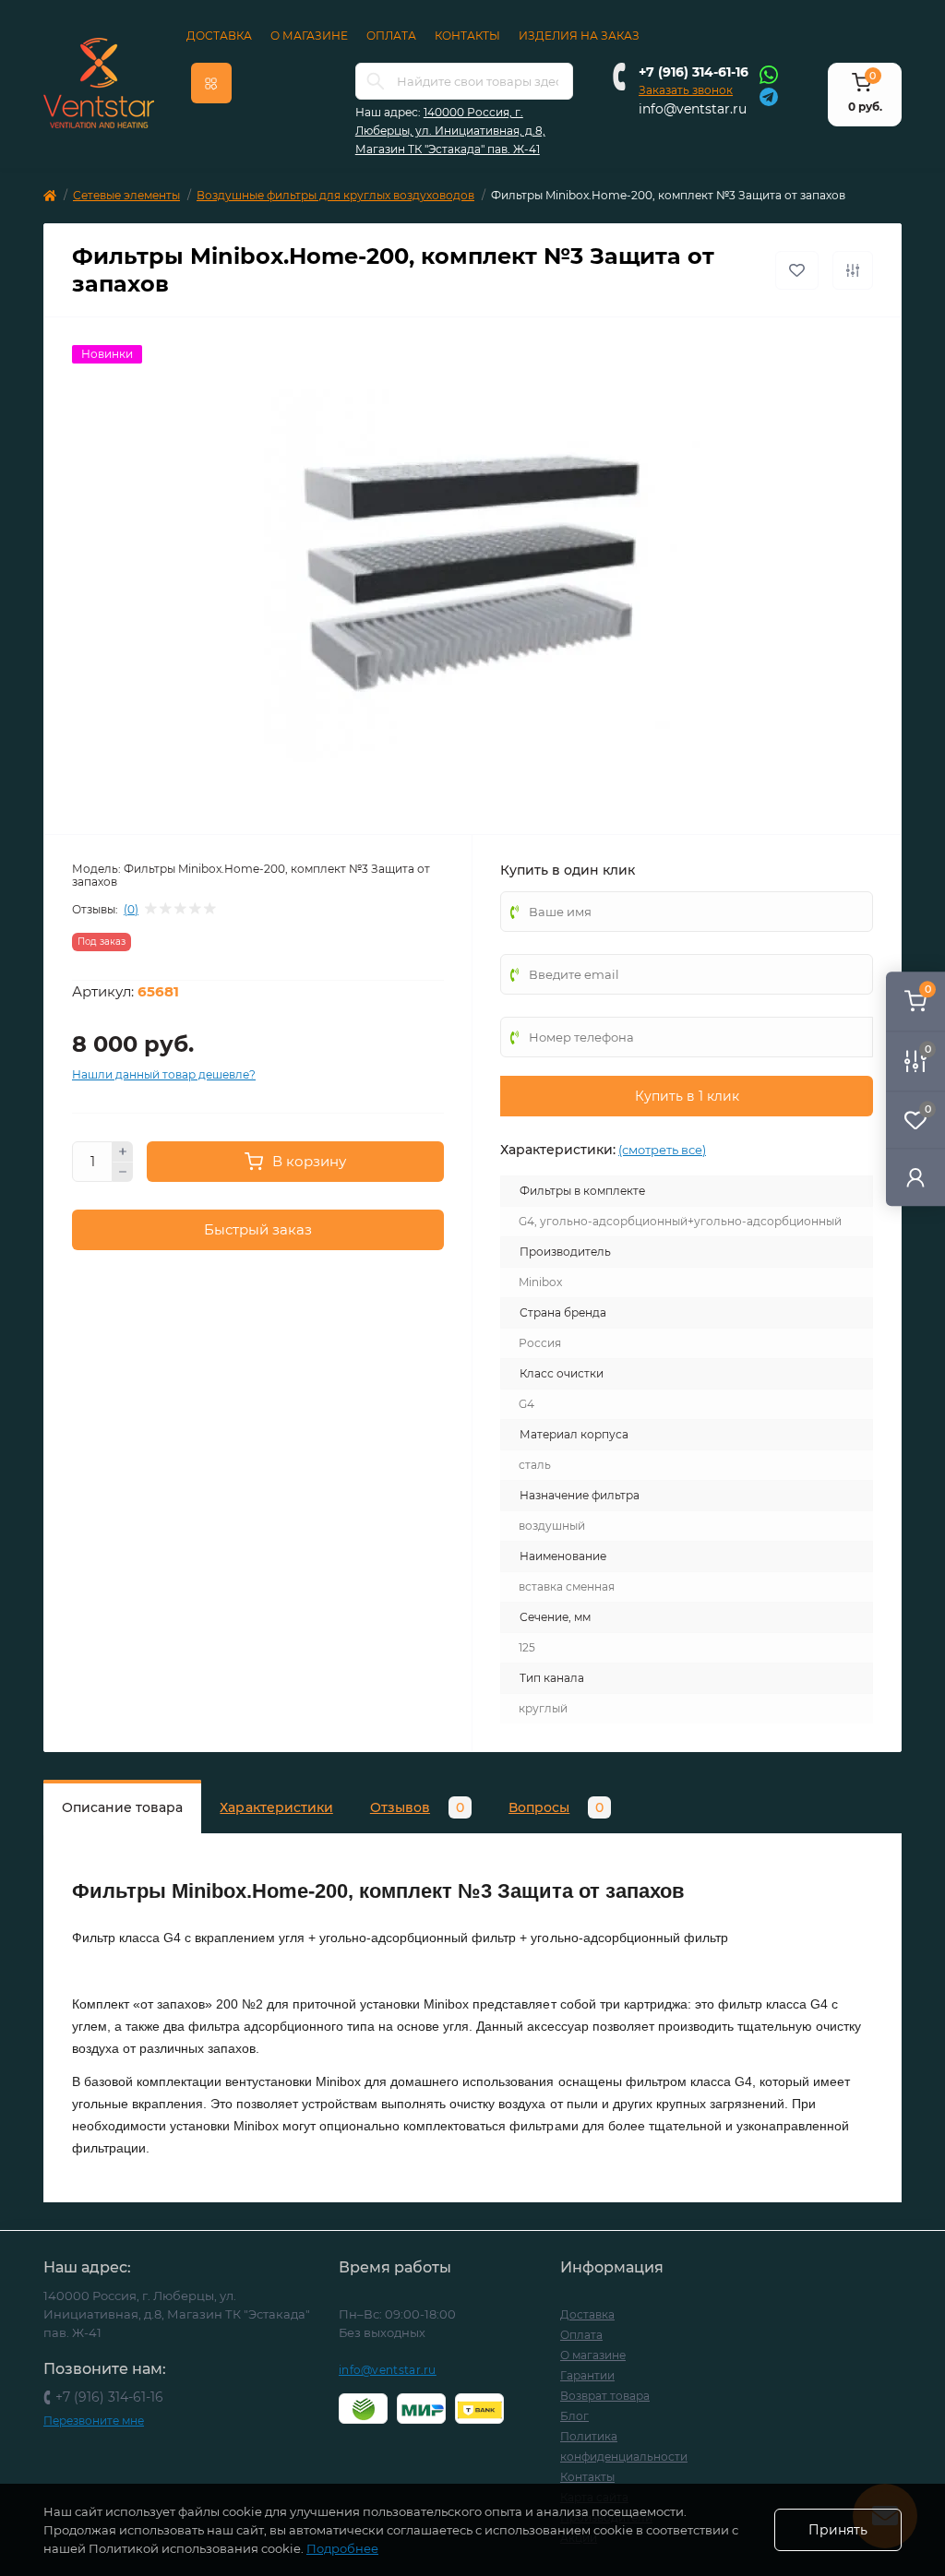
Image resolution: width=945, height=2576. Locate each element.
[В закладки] (797, 270)
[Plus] (123, 1151)
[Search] (376, 81)
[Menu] (211, 83)
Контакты (467, 36)
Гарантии (587, 2375)
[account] (915, 1177)
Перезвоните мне (94, 2421)
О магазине (309, 36)
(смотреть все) (662, 1150)
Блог (574, 2416)
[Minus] (123, 1173)
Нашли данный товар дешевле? (164, 1074)
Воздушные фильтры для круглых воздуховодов (335, 195)
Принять (838, 2530)
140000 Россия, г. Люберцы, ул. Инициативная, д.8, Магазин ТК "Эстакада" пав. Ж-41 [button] (450, 131)
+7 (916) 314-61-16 (694, 72)
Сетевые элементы (126, 195)
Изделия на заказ (579, 36)
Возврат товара (605, 2396)
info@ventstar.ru (693, 109)
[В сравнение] (853, 270)
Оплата (391, 36)
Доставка (219, 36)
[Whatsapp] (769, 74)
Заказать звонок (686, 90)
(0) (131, 910)
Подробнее (342, 2548)
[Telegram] (769, 95)
